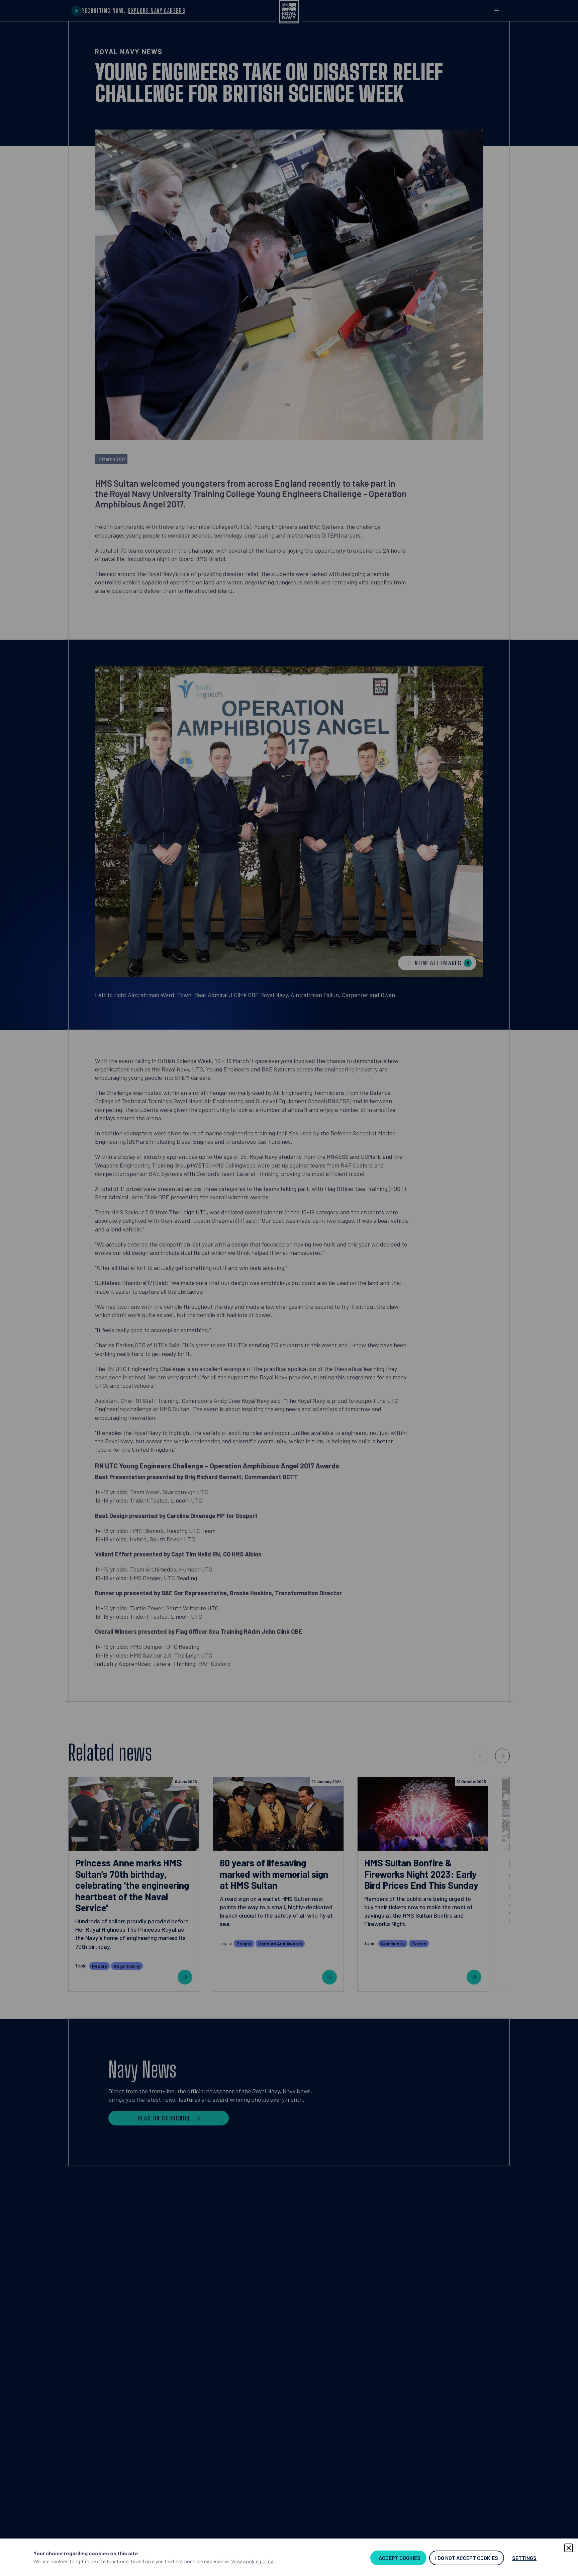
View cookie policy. (253, 2561)
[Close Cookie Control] (569, 2548)
